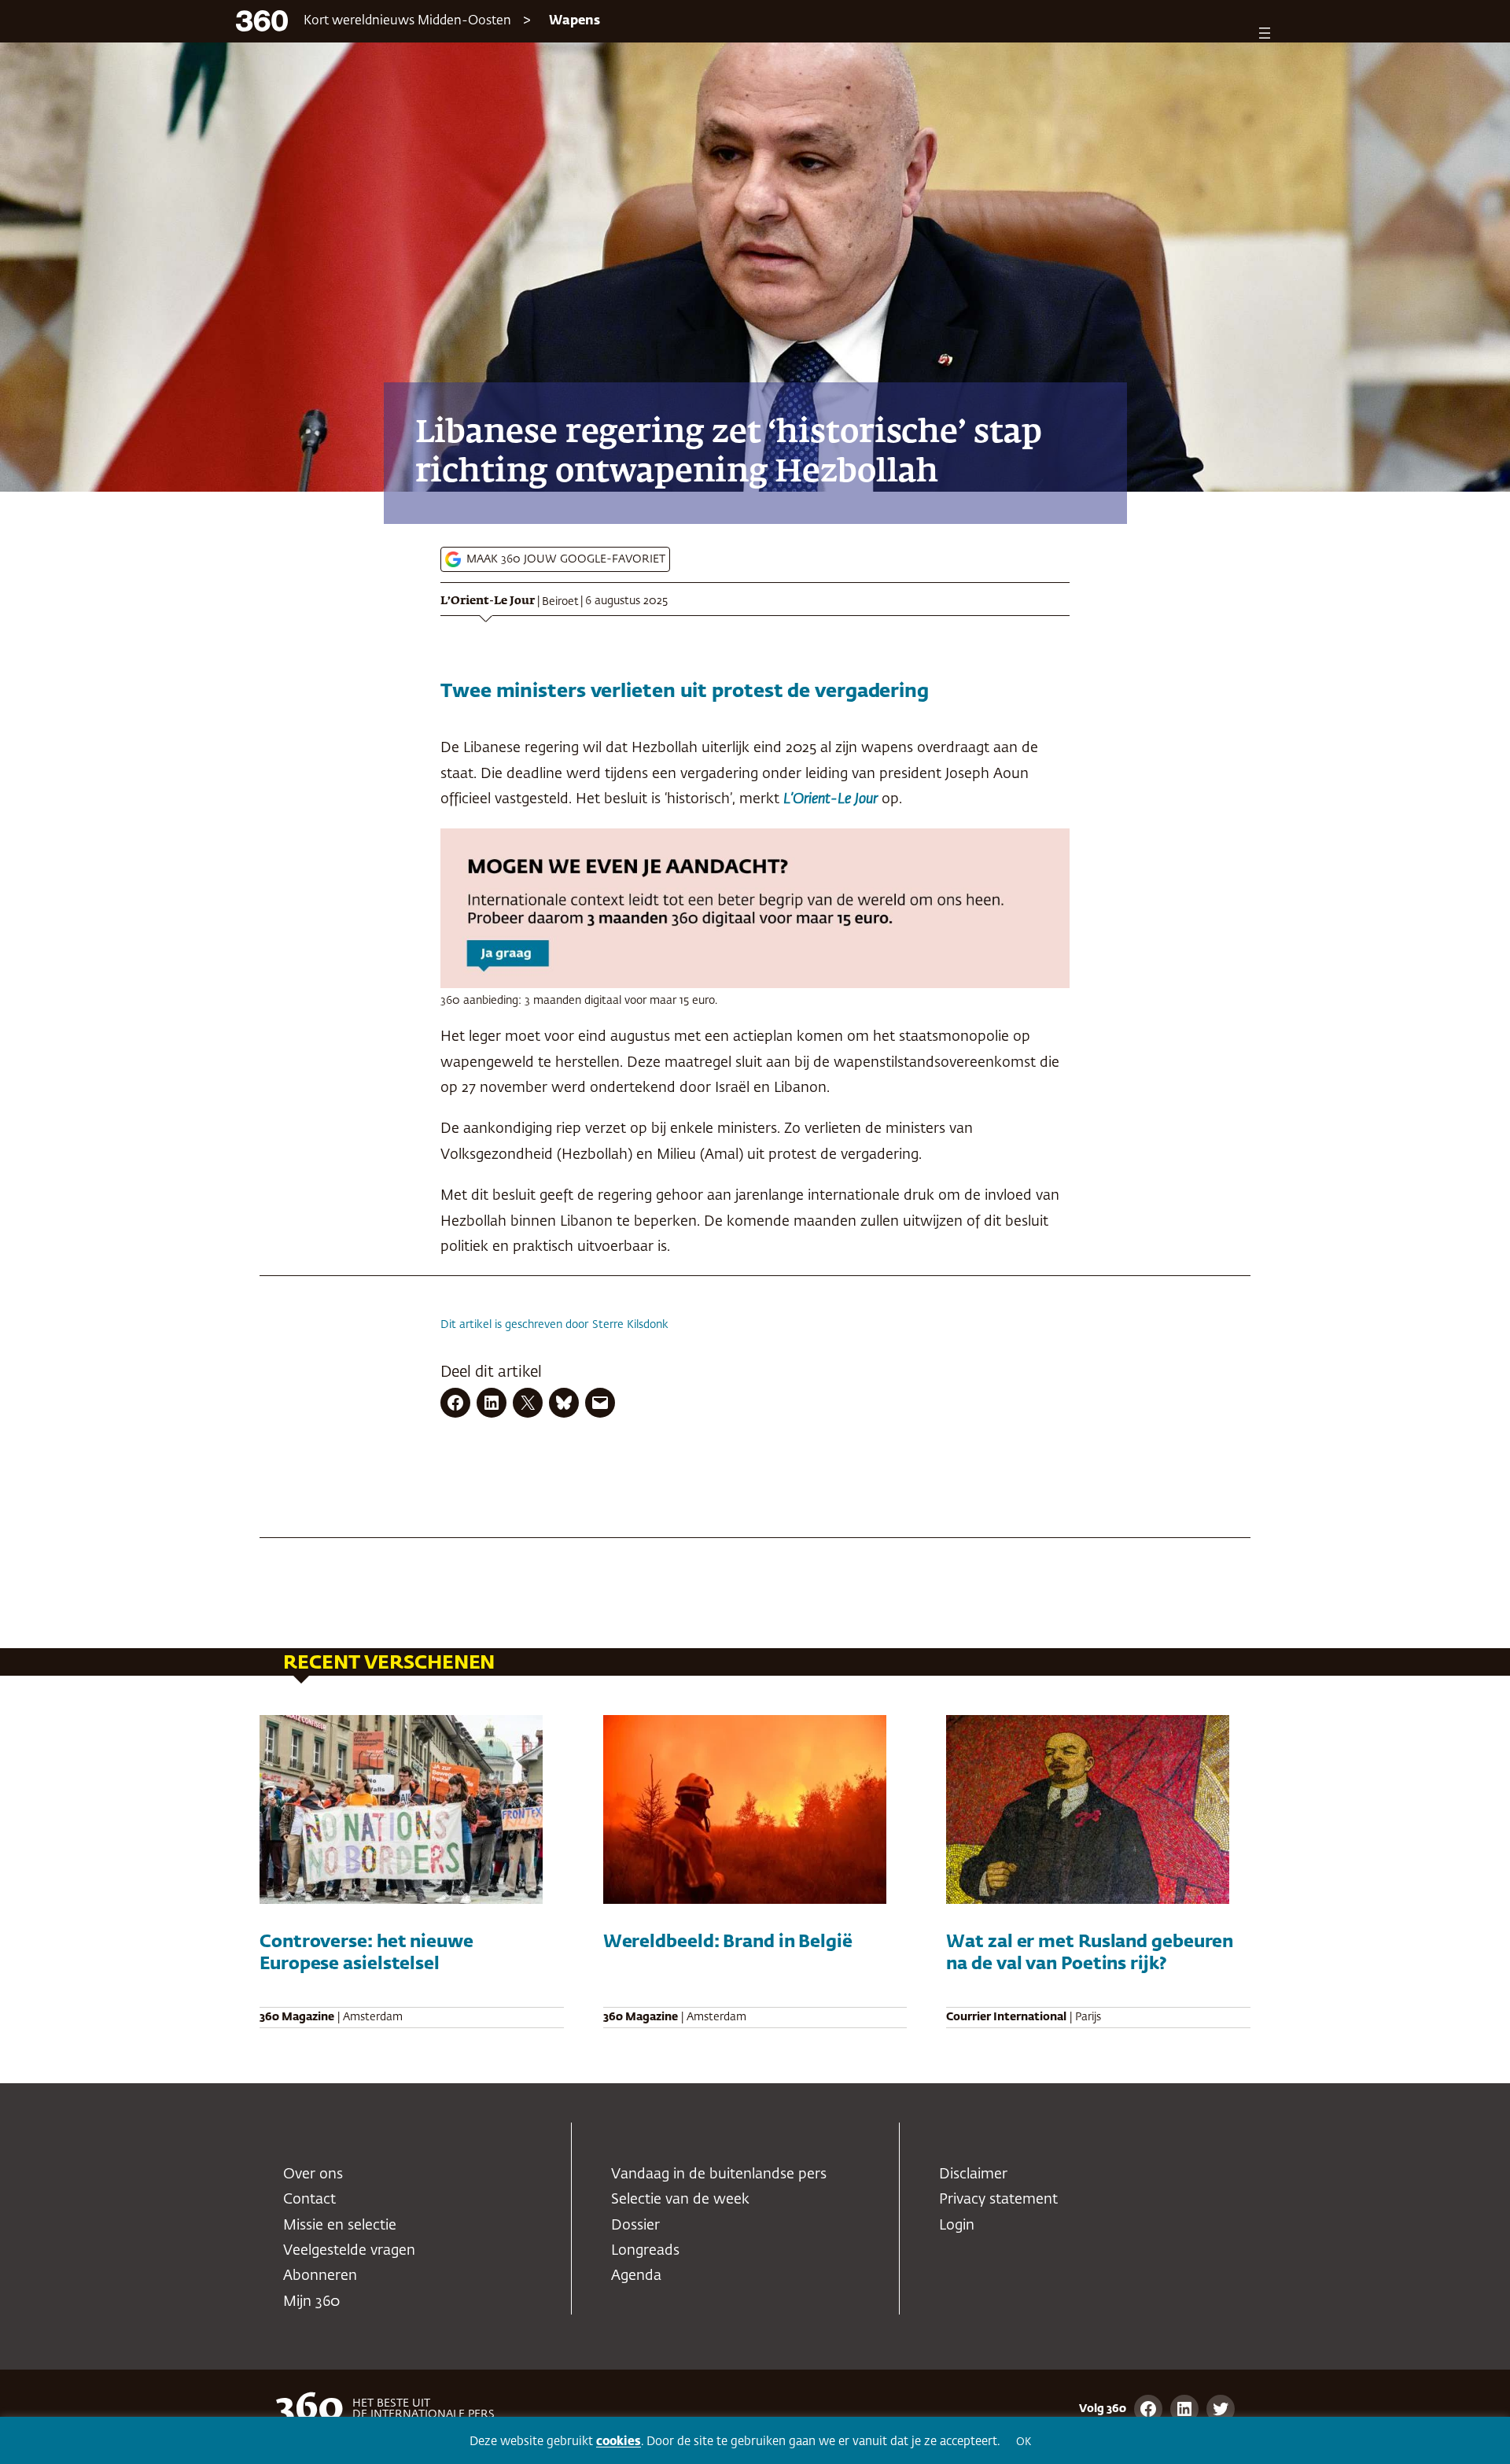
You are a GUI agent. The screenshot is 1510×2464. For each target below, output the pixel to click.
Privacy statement (998, 2200)
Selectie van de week (680, 2200)
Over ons (313, 2174)
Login (957, 2226)
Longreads (645, 2251)
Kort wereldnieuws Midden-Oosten (407, 21)
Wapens (575, 21)
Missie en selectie (340, 2226)
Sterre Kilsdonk (630, 1325)
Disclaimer (973, 2174)
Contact (309, 2200)
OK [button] (1024, 2442)
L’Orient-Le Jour (488, 601)
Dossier (635, 2226)
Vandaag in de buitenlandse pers (719, 2174)
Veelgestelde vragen (349, 2251)
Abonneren (320, 2276)
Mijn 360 (311, 2302)
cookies (619, 2442)
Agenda (636, 2276)
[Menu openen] (1265, 33)
